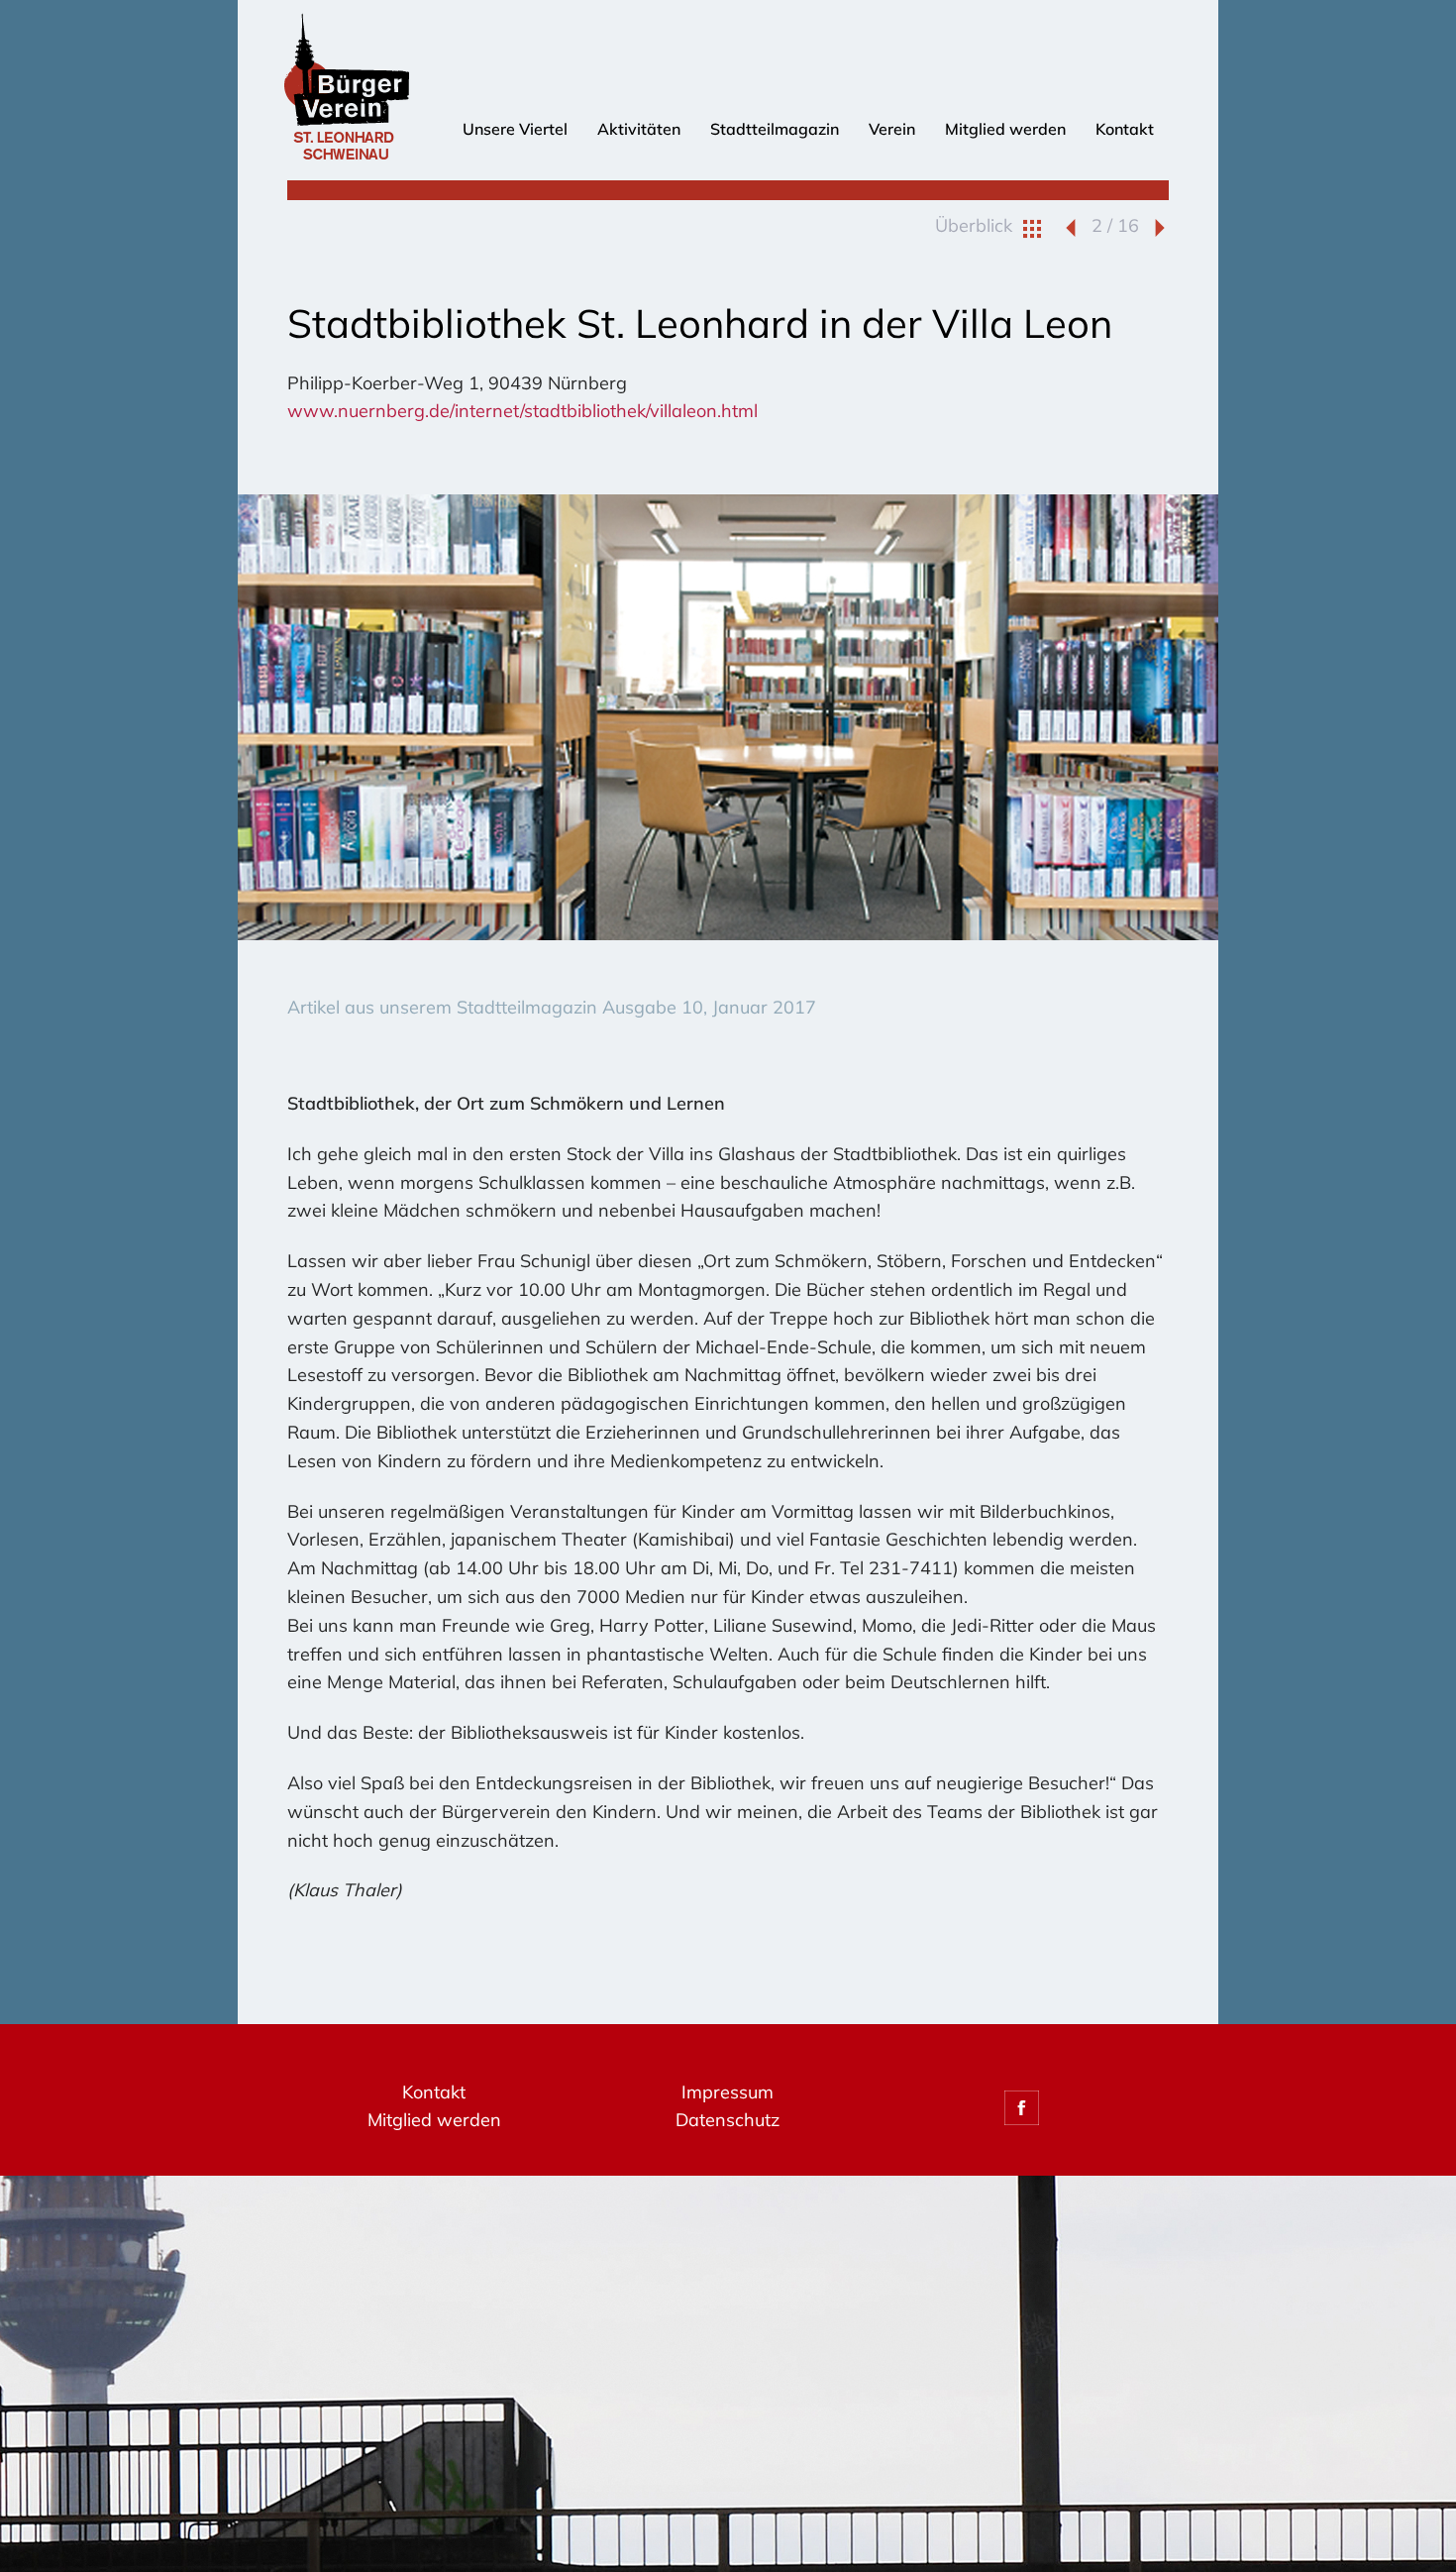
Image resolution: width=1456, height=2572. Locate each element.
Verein (892, 129)
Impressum (728, 2092)
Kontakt (1125, 129)
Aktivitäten (639, 129)
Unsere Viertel (515, 129)
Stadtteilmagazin (775, 129)
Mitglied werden (1005, 129)
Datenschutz (728, 2120)
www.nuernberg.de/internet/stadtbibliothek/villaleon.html (522, 411)
